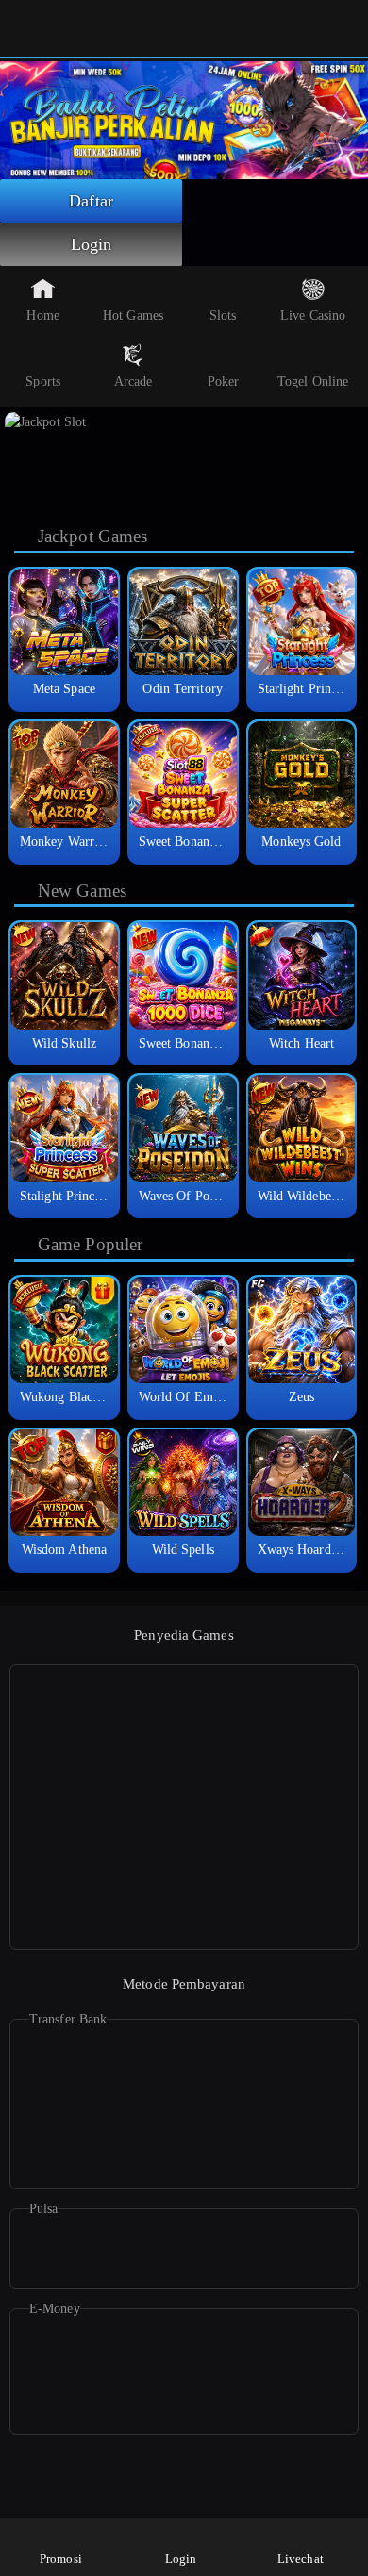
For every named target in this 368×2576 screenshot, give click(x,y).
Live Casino (313, 315)
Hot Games (133, 315)
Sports (43, 381)
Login (92, 244)
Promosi (61, 2559)
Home (42, 315)
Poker (224, 381)
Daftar (91, 201)
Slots (223, 315)
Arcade (134, 381)
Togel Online (313, 381)
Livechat (301, 2559)
